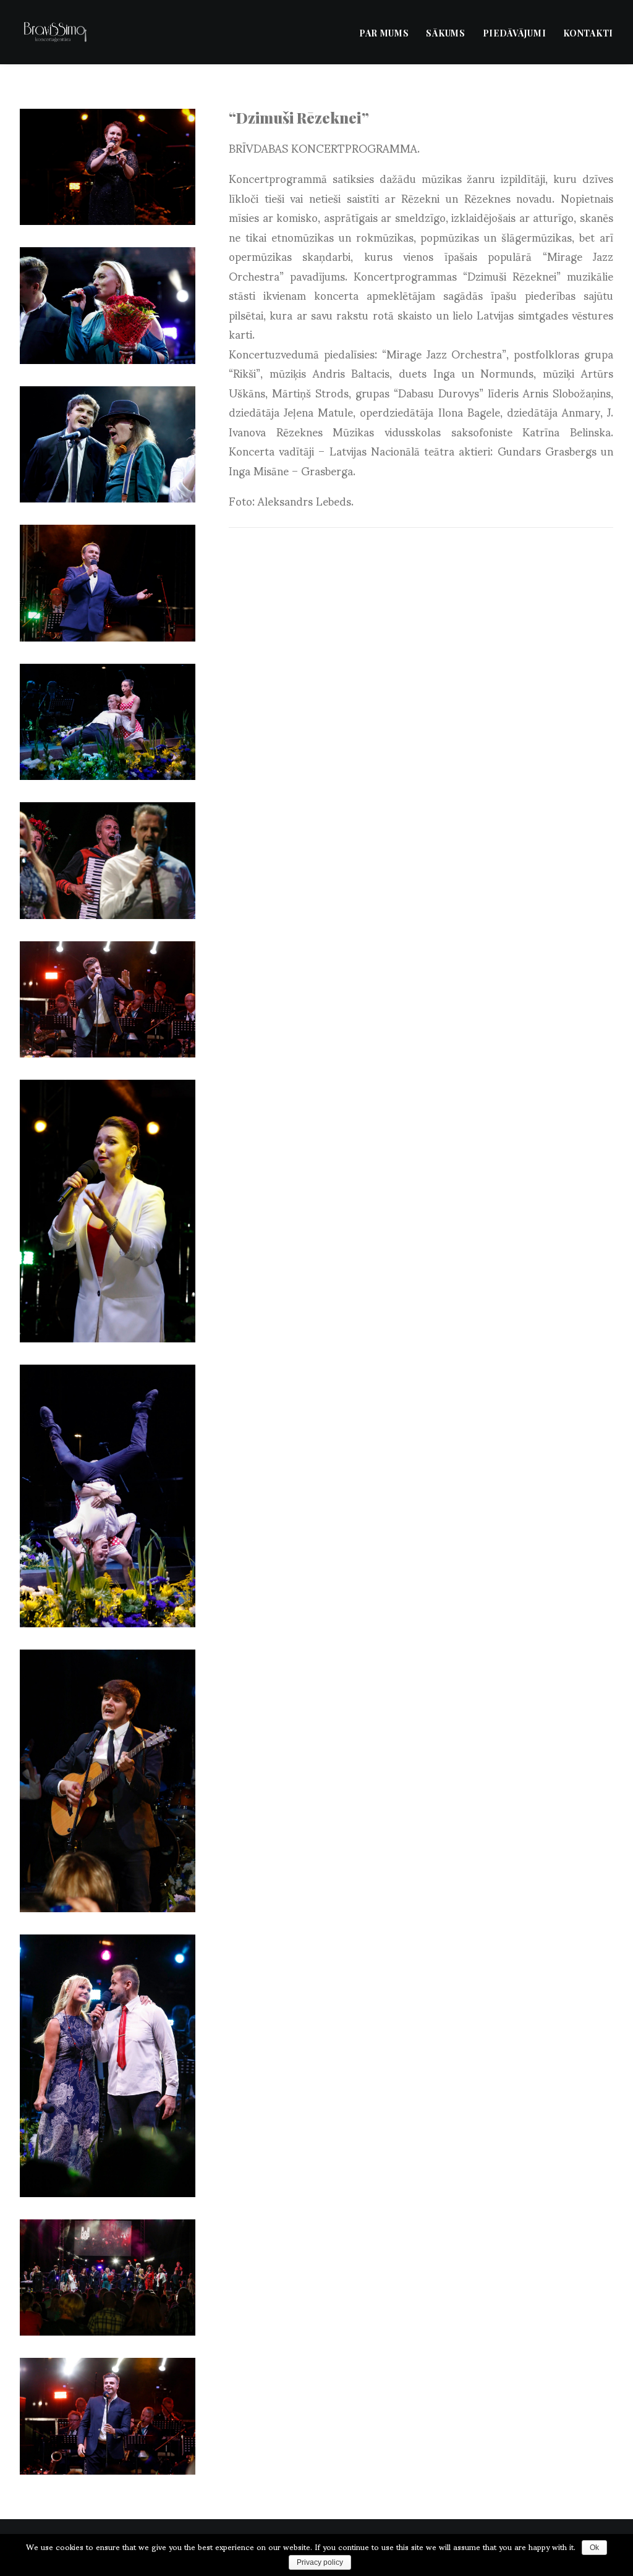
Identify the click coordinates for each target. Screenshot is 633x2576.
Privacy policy (320, 2562)
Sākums (445, 33)
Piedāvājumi (515, 33)
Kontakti (588, 33)
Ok (594, 2548)
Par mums (384, 33)
